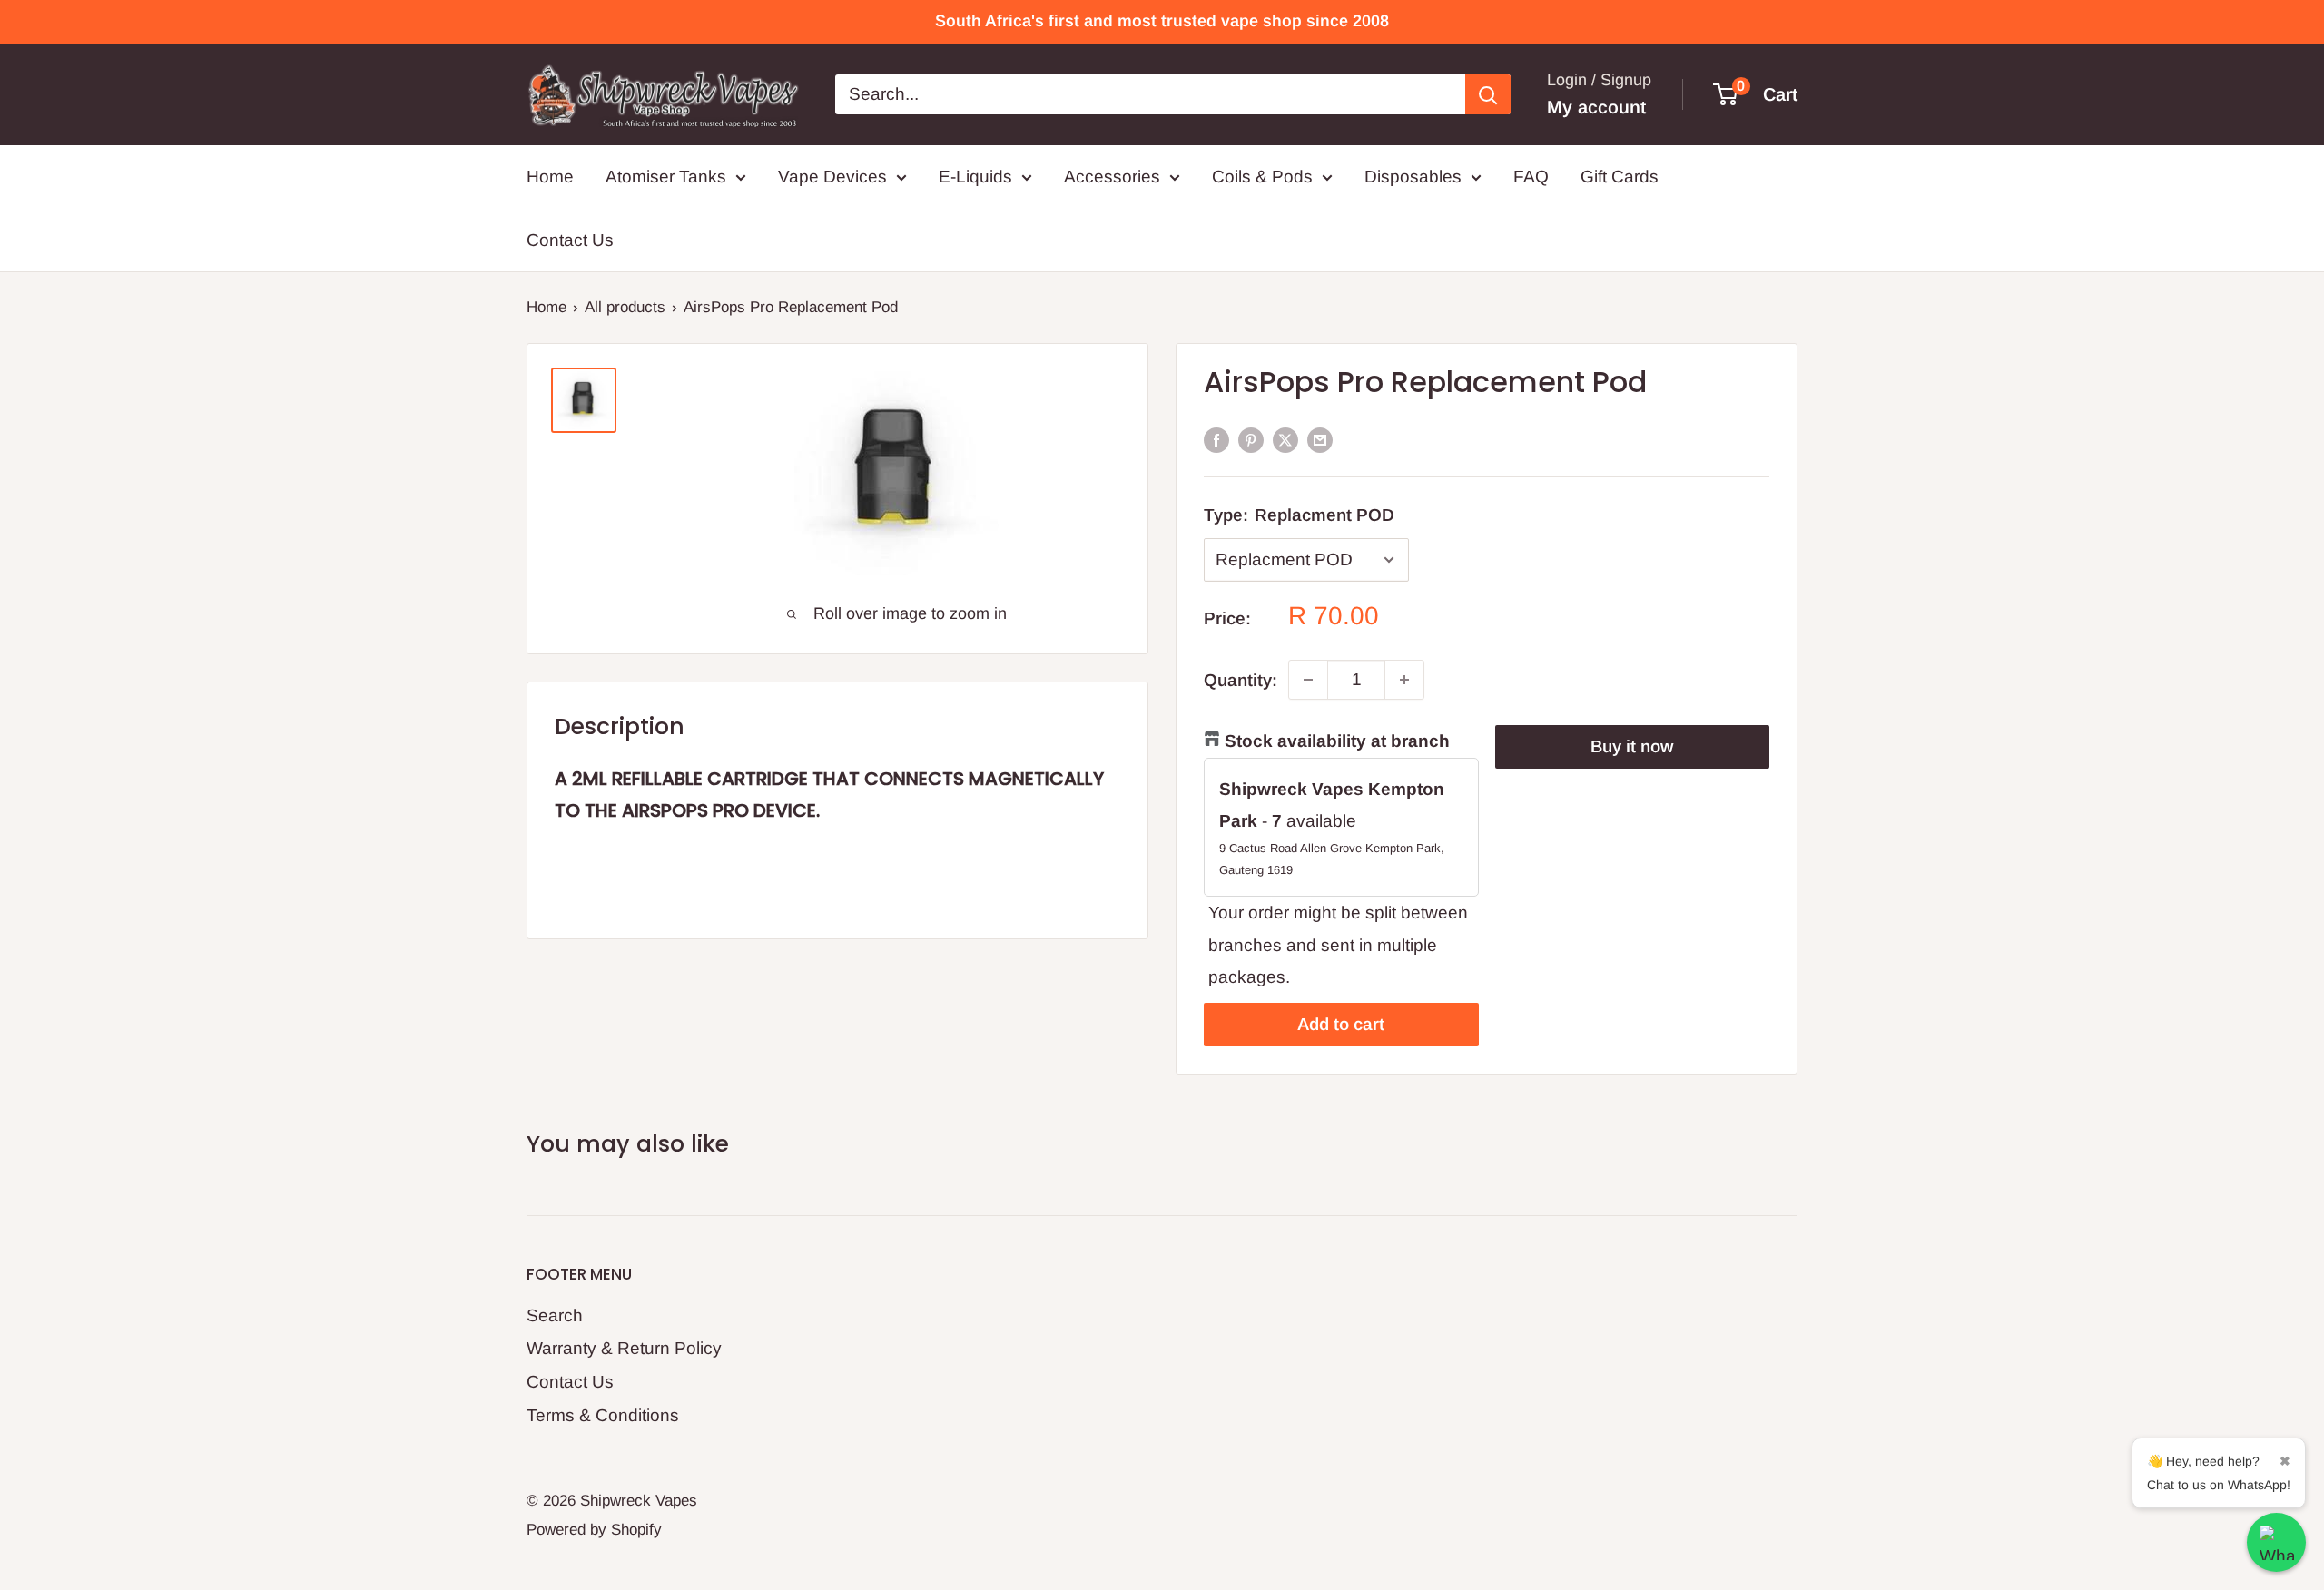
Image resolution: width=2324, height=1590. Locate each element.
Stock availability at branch (1337, 741)
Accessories (1112, 177)
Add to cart (1341, 1024)
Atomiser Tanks (666, 177)
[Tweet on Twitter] (1285, 439)
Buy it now (1632, 746)
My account (1596, 107)
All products (625, 307)
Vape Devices (832, 177)
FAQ (1531, 177)
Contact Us (570, 240)
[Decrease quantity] (1308, 680)
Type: (1299, 515)
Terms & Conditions (603, 1415)
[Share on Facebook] (1216, 439)
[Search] (1488, 94)
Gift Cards (1620, 177)
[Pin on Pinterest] (1251, 439)
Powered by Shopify (594, 1530)
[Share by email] (1320, 439)
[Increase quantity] (1404, 680)
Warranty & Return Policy (624, 1348)
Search (555, 1315)
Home (550, 177)
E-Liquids (975, 177)
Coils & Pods (1262, 177)
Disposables (1413, 177)
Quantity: (1241, 680)
